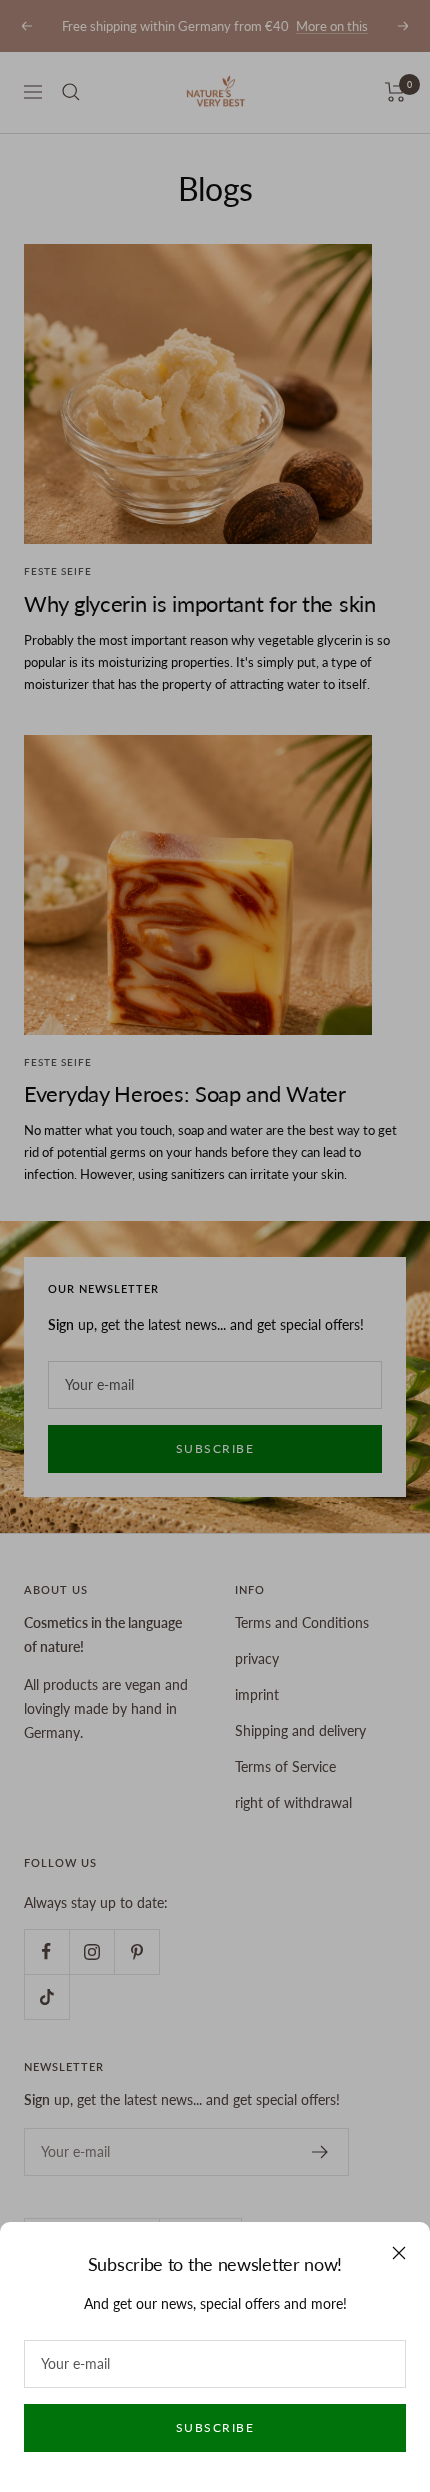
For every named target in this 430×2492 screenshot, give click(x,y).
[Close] (399, 2253)
